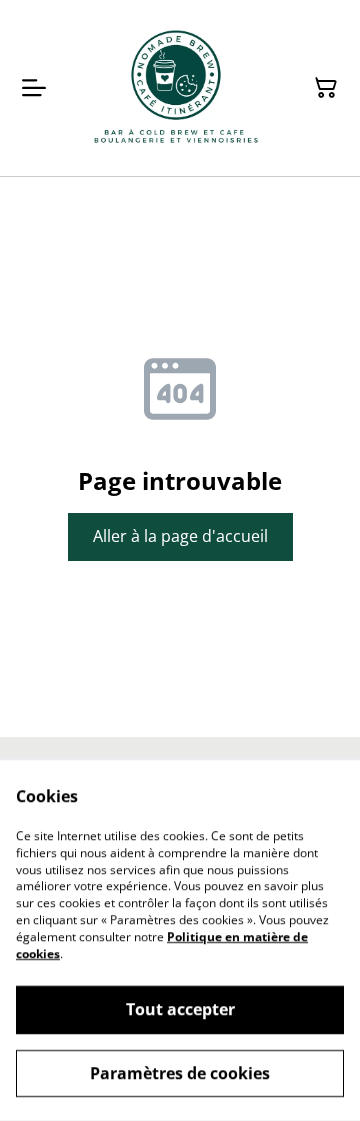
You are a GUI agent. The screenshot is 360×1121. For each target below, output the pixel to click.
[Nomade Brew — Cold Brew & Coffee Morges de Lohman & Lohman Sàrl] (176, 88)
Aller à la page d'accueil (180, 536)
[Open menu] (34, 88)
